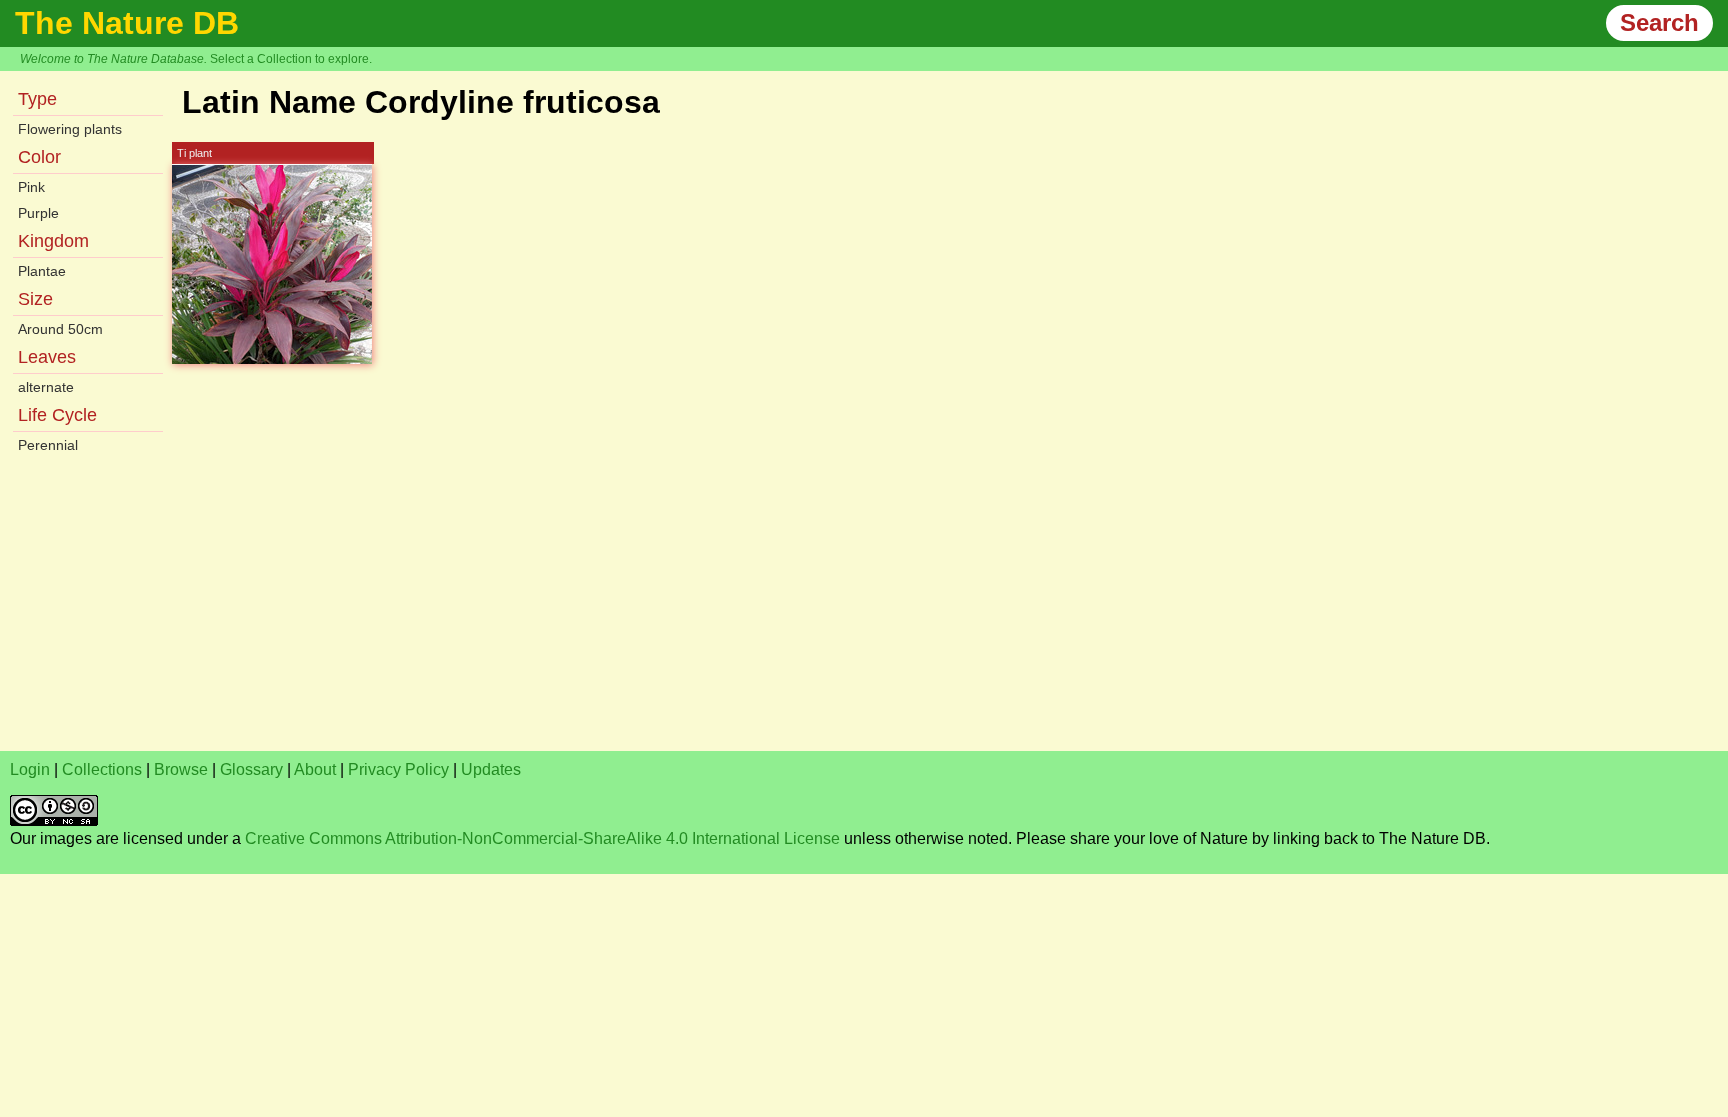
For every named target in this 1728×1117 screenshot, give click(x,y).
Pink (31, 187)
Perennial (48, 445)
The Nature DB (127, 23)
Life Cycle (57, 415)
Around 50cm (60, 329)
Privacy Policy (398, 769)
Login (30, 769)
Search (1659, 22)
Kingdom (53, 241)
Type (37, 99)
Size (35, 299)
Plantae (42, 271)
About (315, 769)
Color (39, 157)
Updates (491, 769)
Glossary (251, 769)
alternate (46, 387)
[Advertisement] (610, 601)
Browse (181, 769)
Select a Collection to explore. (291, 59)
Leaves (47, 357)
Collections (102, 769)
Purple (38, 213)
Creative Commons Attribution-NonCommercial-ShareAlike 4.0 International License (542, 838)
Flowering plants (70, 129)
